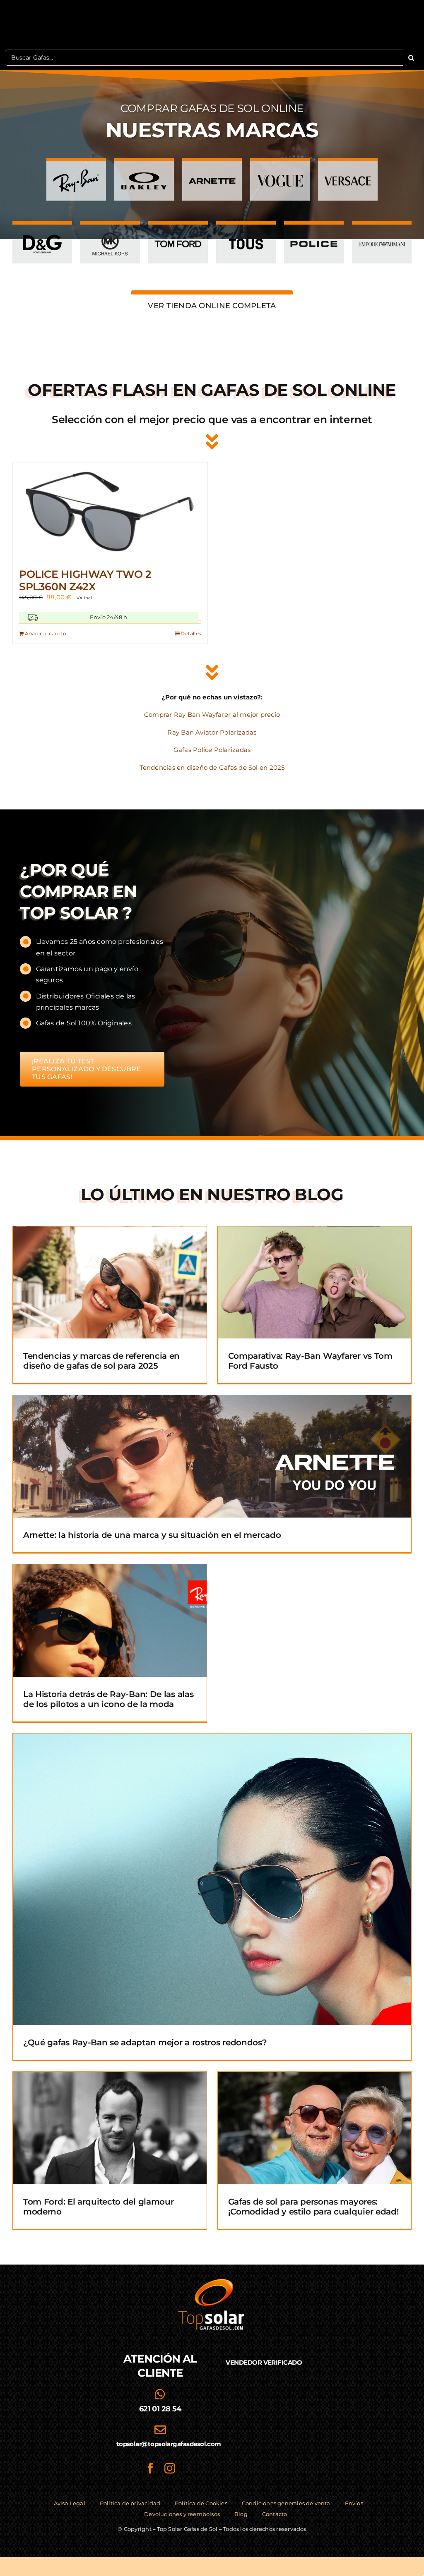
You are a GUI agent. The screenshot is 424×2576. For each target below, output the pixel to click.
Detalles (191, 633)
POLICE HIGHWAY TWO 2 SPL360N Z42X (85, 580)
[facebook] (150, 2468)
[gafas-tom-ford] (178, 234)
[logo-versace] (348, 171)
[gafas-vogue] (280, 171)
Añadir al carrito (46, 633)
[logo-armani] (382, 234)
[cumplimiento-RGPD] (264, 2416)
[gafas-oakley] (144, 171)
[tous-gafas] (246, 234)
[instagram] (170, 2468)
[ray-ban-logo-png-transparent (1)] (76, 171)
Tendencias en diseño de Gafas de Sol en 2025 (212, 767)
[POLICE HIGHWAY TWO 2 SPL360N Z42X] (110, 511)
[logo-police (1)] (314, 234)
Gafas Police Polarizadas (212, 750)
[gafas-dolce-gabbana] (42, 234)
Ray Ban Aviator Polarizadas (212, 732)
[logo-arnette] (212, 171)
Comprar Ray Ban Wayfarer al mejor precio (212, 715)
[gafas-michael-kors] (110, 234)
